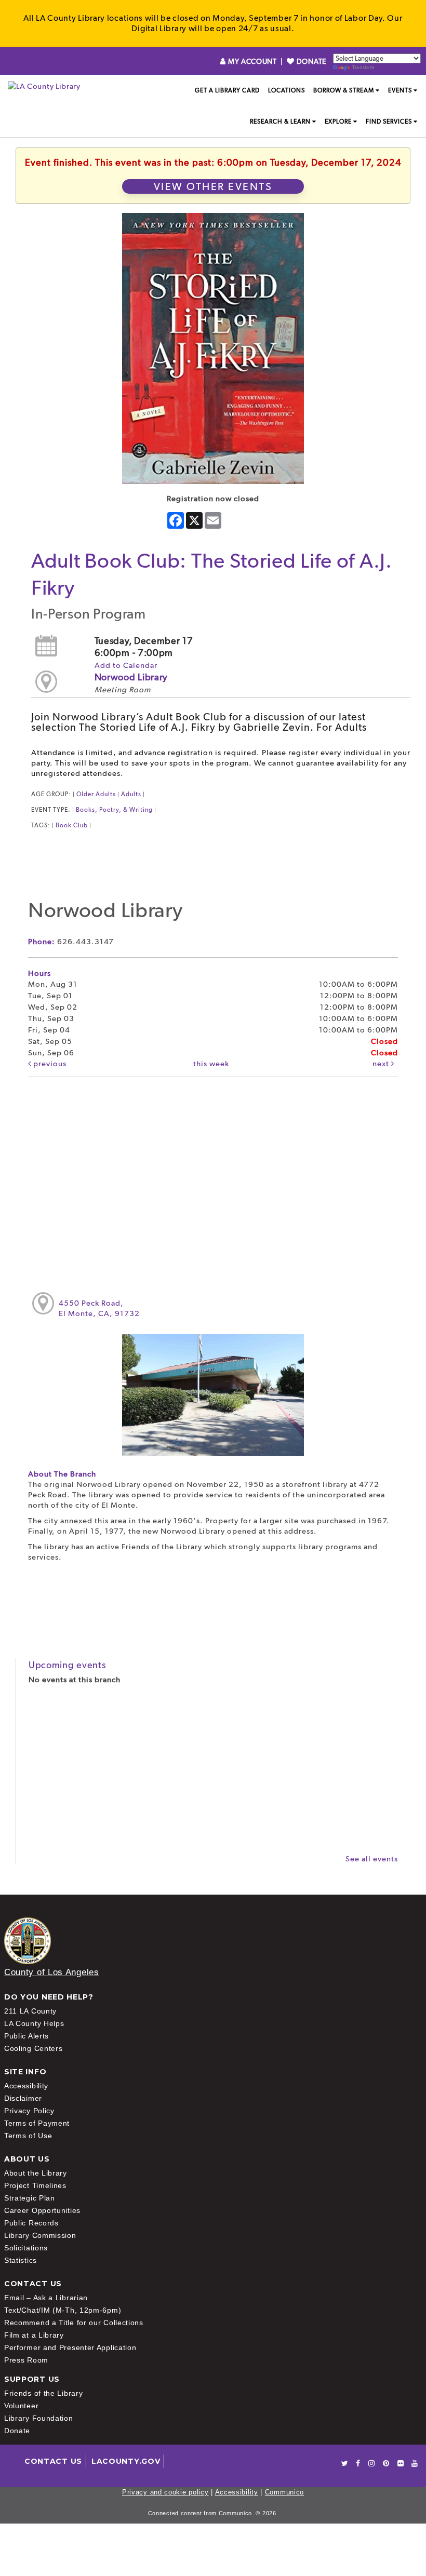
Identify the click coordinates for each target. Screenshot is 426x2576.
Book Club (72, 825)
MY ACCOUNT (252, 61)
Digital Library (159, 28)
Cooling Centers (34, 2048)
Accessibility (26, 2086)
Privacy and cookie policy (165, 2492)
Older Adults (96, 794)
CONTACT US (53, 2461)
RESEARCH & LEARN (280, 122)
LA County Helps (34, 2023)
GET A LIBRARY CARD (227, 90)
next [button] (382, 1064)
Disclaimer (23, 2098)
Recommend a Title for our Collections (74, 2323)
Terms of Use (28, 2136)
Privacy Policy (29, 2111)
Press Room (26, 2360)
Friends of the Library (43, 2393)
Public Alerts (26, 2036)
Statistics (21, 2260)
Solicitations (26, 2248)
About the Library (36, 2173)
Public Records (31, 2223)
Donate (17, 2431)
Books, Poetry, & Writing (114, 810)
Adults (131, 794)
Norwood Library (131, 677)
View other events (213, 186)
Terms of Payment (37, 2123)
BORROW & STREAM (344, 90)
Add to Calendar (126, 665)
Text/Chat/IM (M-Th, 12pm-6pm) (63, 2310)
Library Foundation (39, 2418)
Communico (284, 2492)
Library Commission (40, 2235)
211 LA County (30, 2011)
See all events (372, 1859)
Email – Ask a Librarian (46, 2298)
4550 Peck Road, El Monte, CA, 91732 (99, 1308)
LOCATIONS (287, 90)
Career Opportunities (42, 2210)
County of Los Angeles (52, 1972)
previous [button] (49, 1064)
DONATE (310, 61)
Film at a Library (34, 2335)
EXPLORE (338, 122)
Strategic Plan (30, 2198)
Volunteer (21, 2406)
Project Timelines (35, 2185)
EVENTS (400, 90)
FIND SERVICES (389, 122)
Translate (363, 67)
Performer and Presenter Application (70, 2347)
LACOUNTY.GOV (126, 2461)
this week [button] (211, 1064)
